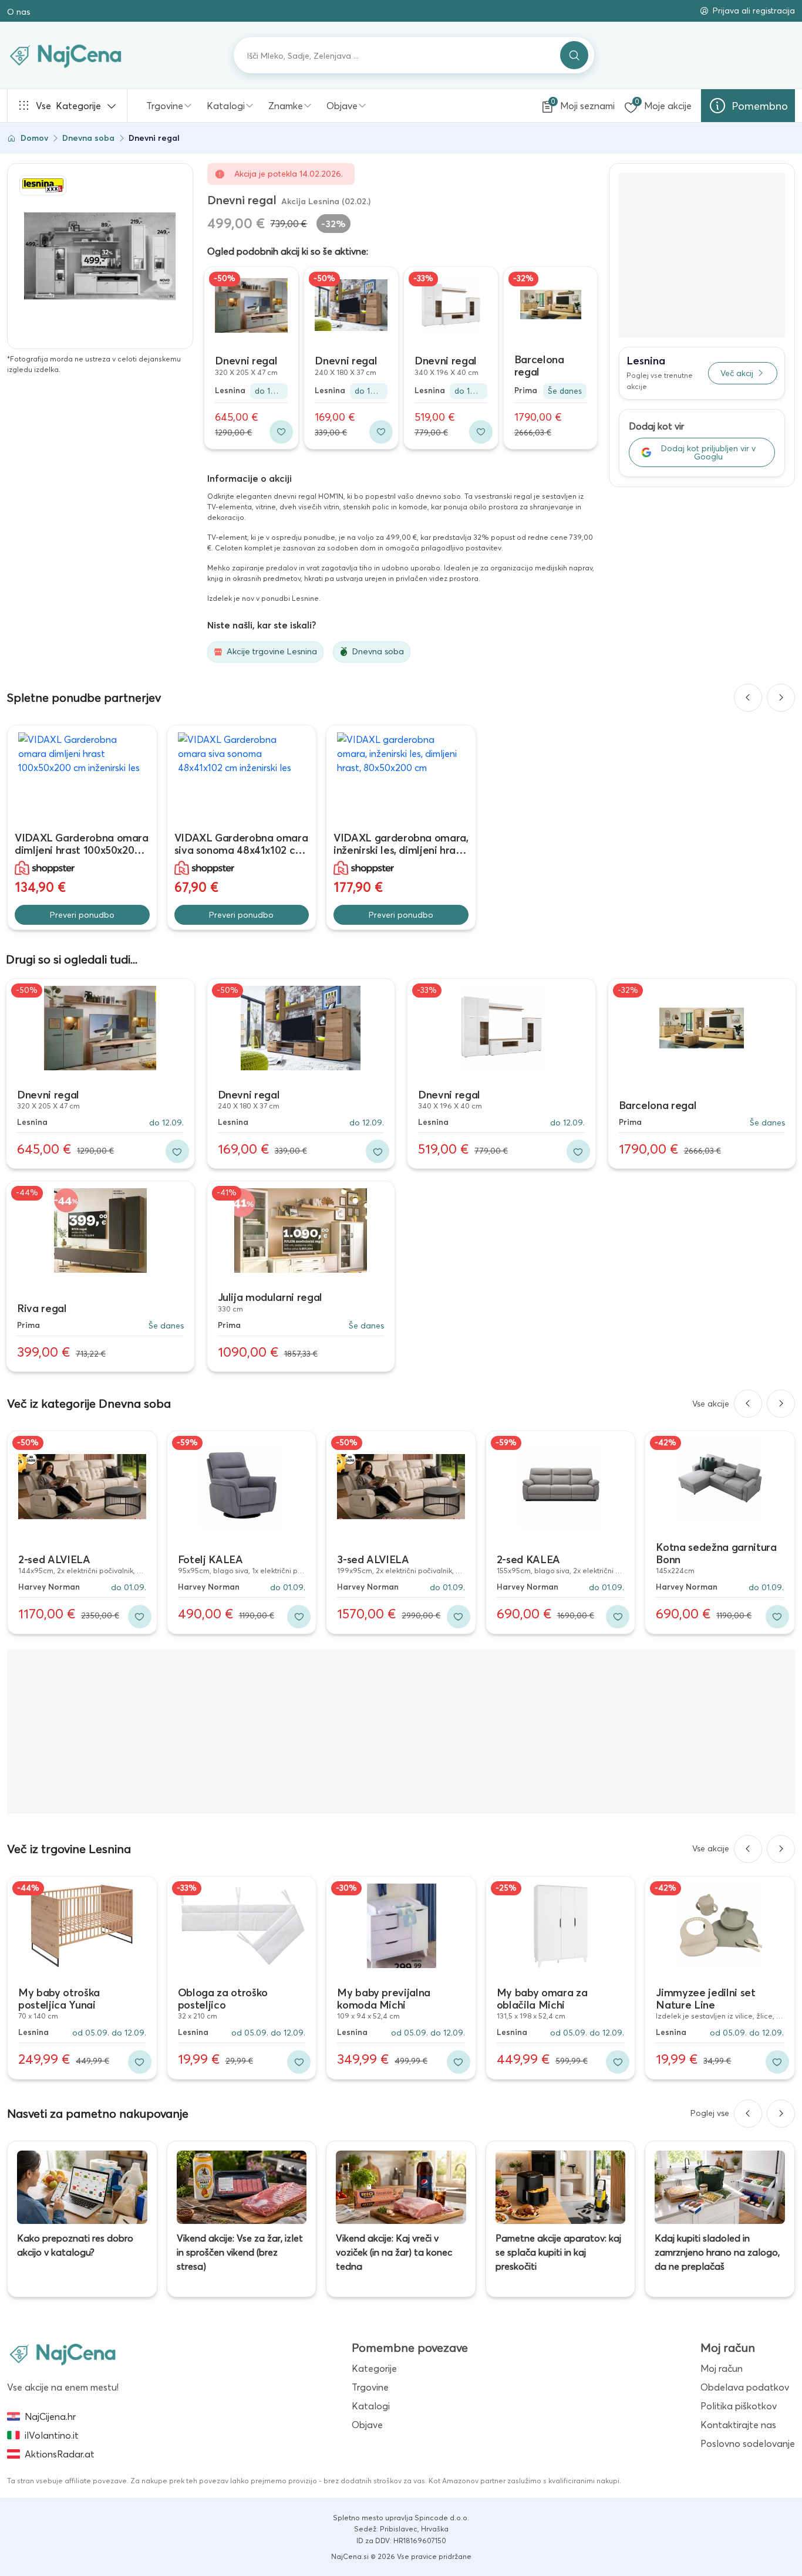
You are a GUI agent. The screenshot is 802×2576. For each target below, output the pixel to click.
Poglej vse (710, 2113)
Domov (34, 138)
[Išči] (574, 55)
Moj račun (722, 2368)
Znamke (286, 106)
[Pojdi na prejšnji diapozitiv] (748, 698)
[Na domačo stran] (63, 2354)
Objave (342, 106)
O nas (18, 12)
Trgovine (165, 106)
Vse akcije (711, 1404)
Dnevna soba (88, 138)
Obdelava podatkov (745, 2387)
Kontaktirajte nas (738, 2425)
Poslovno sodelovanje (748, 2443)
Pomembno (760, 106)
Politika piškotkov (739, 2406)
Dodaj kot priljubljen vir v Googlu (708, 452)
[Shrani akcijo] (281, 432)
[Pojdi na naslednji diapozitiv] (781, 698)
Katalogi (226, 106)
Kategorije (68, 106)
